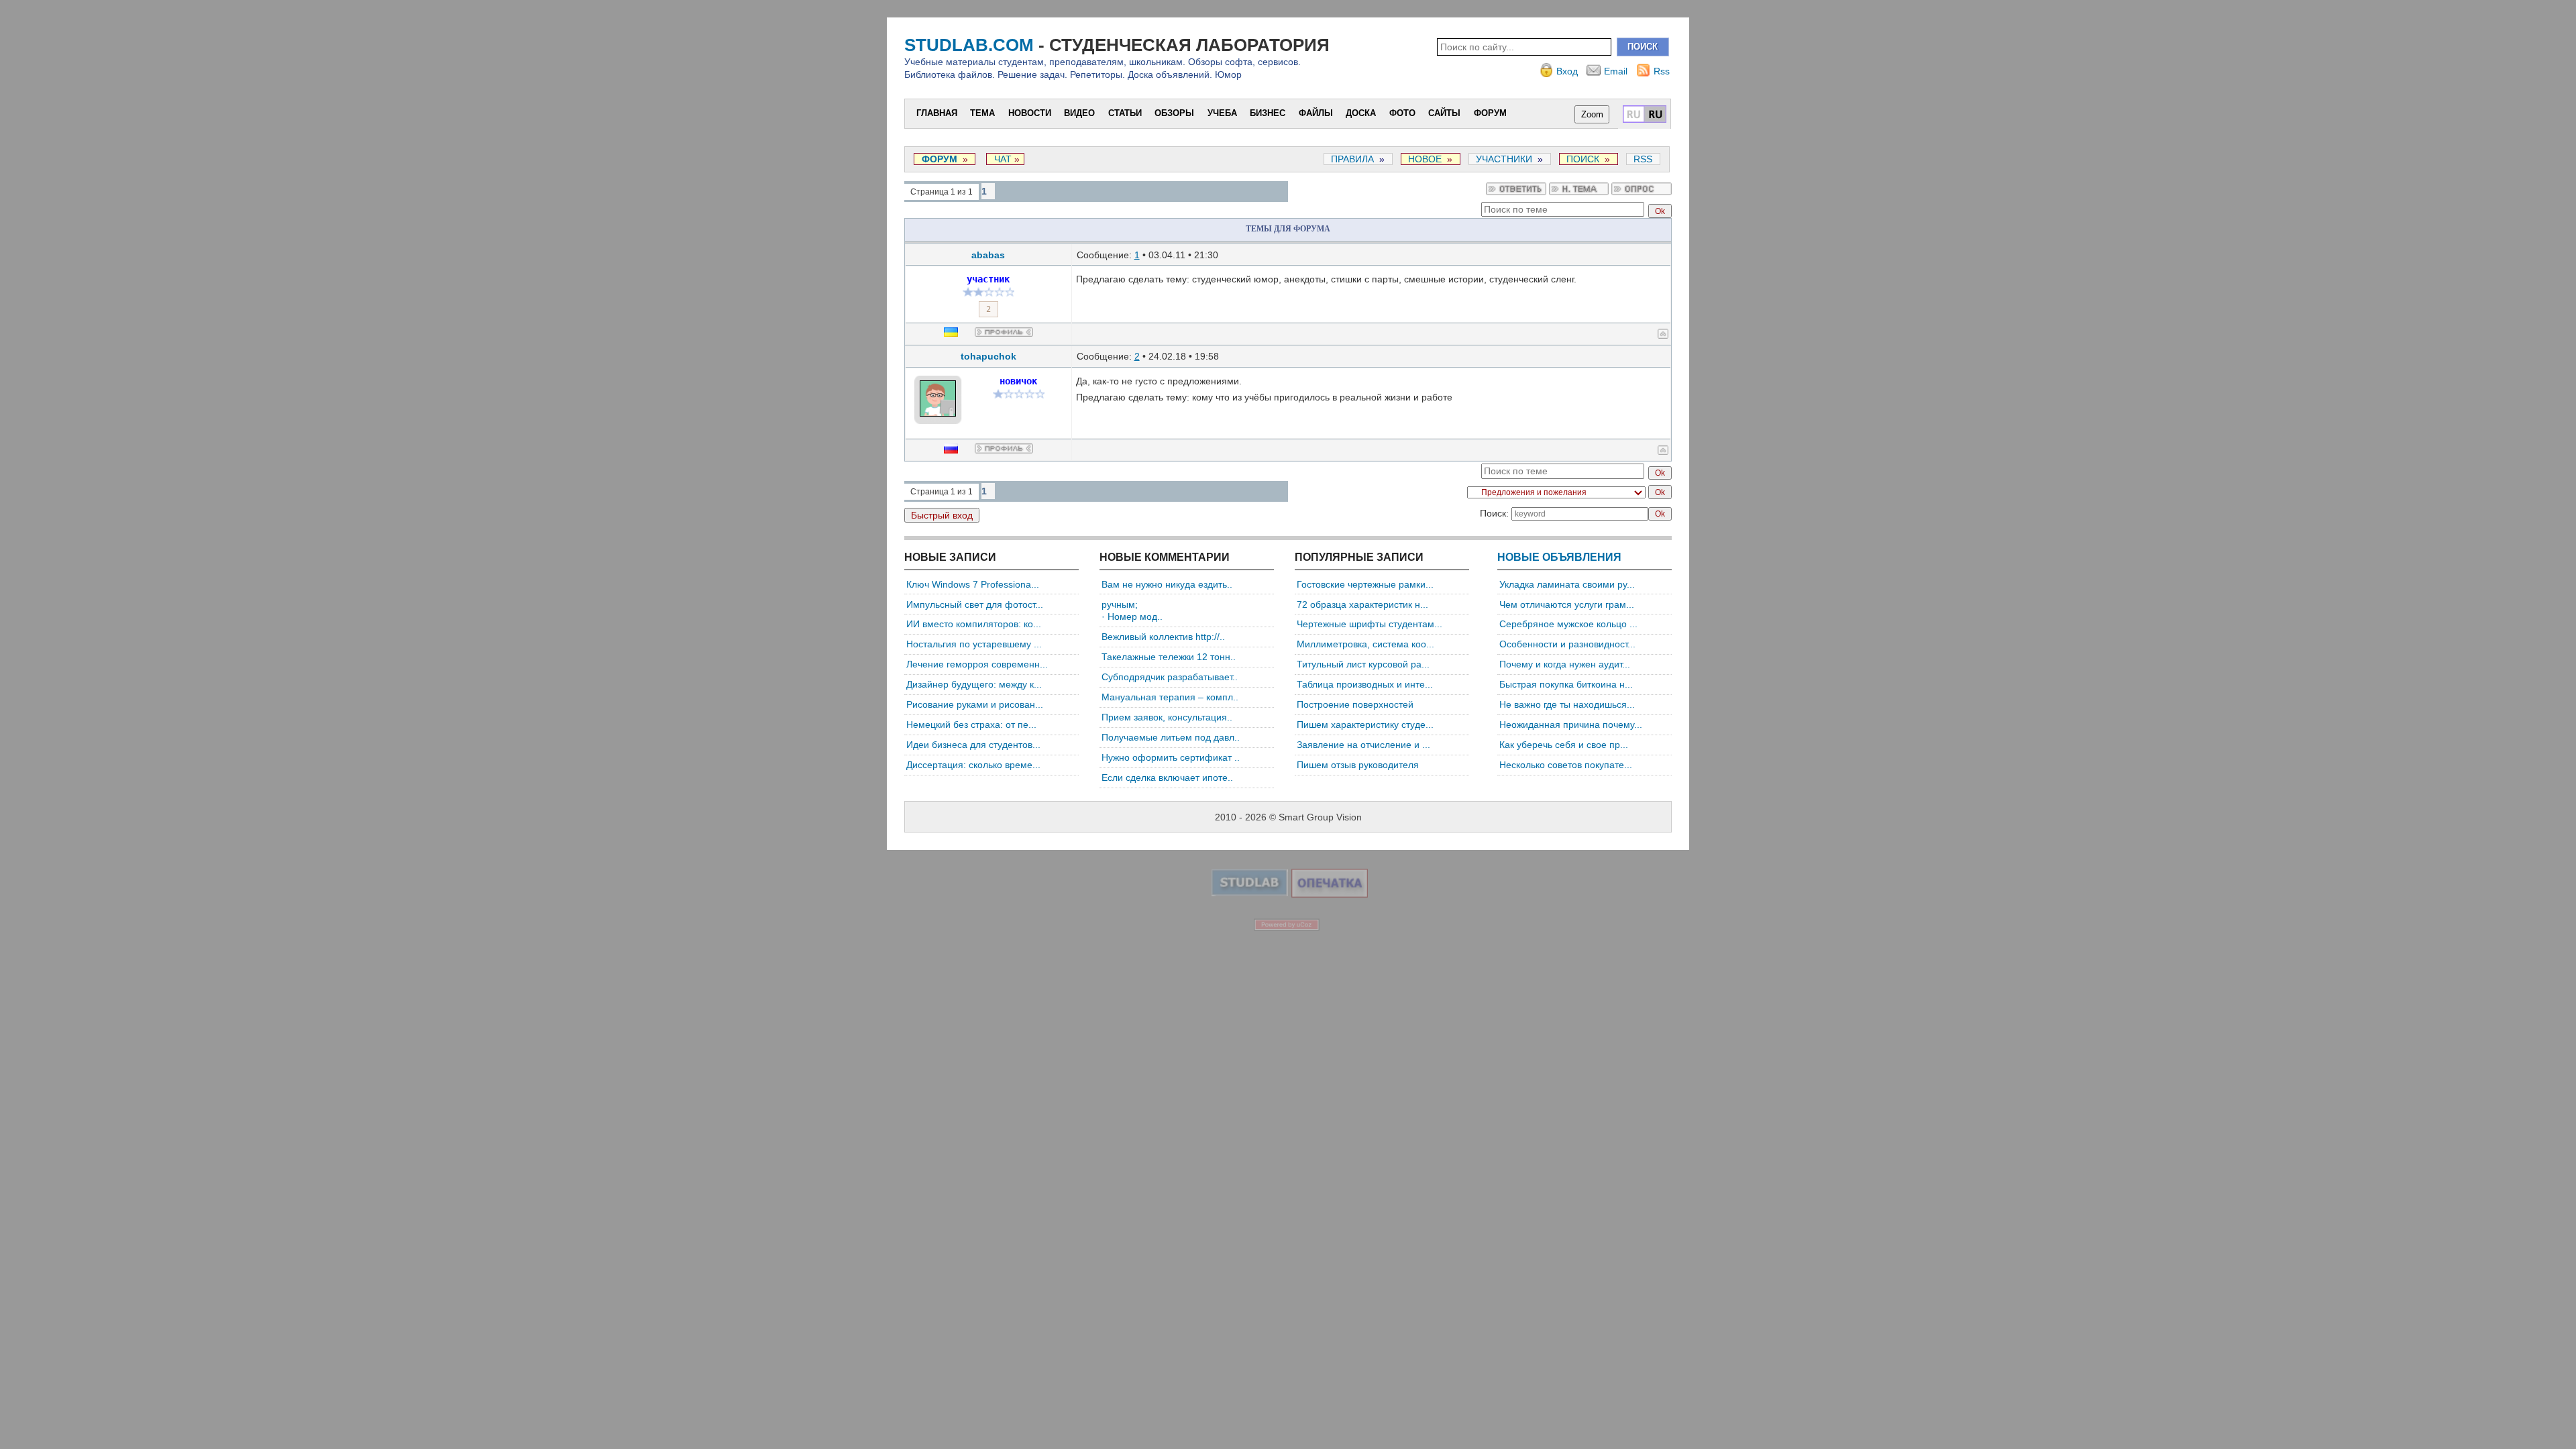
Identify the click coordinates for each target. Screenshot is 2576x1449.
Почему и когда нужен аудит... (1565, 664)
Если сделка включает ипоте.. (1167, 777)
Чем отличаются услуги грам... (1567, 604)
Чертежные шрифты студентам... (1370, 624)
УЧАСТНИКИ (1504, 159)
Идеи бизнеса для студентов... (973, 745)
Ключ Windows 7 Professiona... (973, 584)
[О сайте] (1250, 893)
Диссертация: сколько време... (973, 765)
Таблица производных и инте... (1365, 684)
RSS (1643, 159)
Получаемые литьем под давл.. (1171, 737)
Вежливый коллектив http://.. (1163, 637)
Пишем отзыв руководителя (1358, 765)
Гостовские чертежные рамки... (1365, 584)
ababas (988, 255)
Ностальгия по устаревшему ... (974, 644)
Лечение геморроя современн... (977, 664)
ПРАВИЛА (1352, 159)
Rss (1662, 71)
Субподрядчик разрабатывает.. (1170, 677)
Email (1616, 71)
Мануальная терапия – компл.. (1170, 697)
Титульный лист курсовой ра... (1363, 664)
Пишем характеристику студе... (1365, 724)
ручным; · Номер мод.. (1132, 611)
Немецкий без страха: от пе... (971, 724)
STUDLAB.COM (969, 45)
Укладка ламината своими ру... (1567, 584)
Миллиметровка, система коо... (1365, 644)
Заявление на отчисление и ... (1363, 745)
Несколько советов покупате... (1566, 765)
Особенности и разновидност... (1567, 644)
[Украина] (959, 333)
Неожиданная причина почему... (1571, 724)
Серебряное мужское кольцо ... (1568, 624)
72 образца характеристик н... (1362, 604)
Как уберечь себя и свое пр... (1564, 745)
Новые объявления (1559, 557)
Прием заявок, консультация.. (1167, 717)
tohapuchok (988, 356)
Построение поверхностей (1355, 704)
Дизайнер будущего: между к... (974, 684)
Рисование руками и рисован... (975, 704)
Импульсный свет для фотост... (975, 604)
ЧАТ (1002, 159)
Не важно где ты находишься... (1567, 704)
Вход (1567, 71)
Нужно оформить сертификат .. (1171, 757)
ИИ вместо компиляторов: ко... (974, 624)
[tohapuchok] (963, 388)
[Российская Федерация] (959, 450)
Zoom (1592, 114)
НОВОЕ (1425, 159)
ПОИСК (1583, 159)
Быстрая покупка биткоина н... (1566, 684)
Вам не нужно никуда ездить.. (1167, 584)
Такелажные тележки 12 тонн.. (1169, 657)
